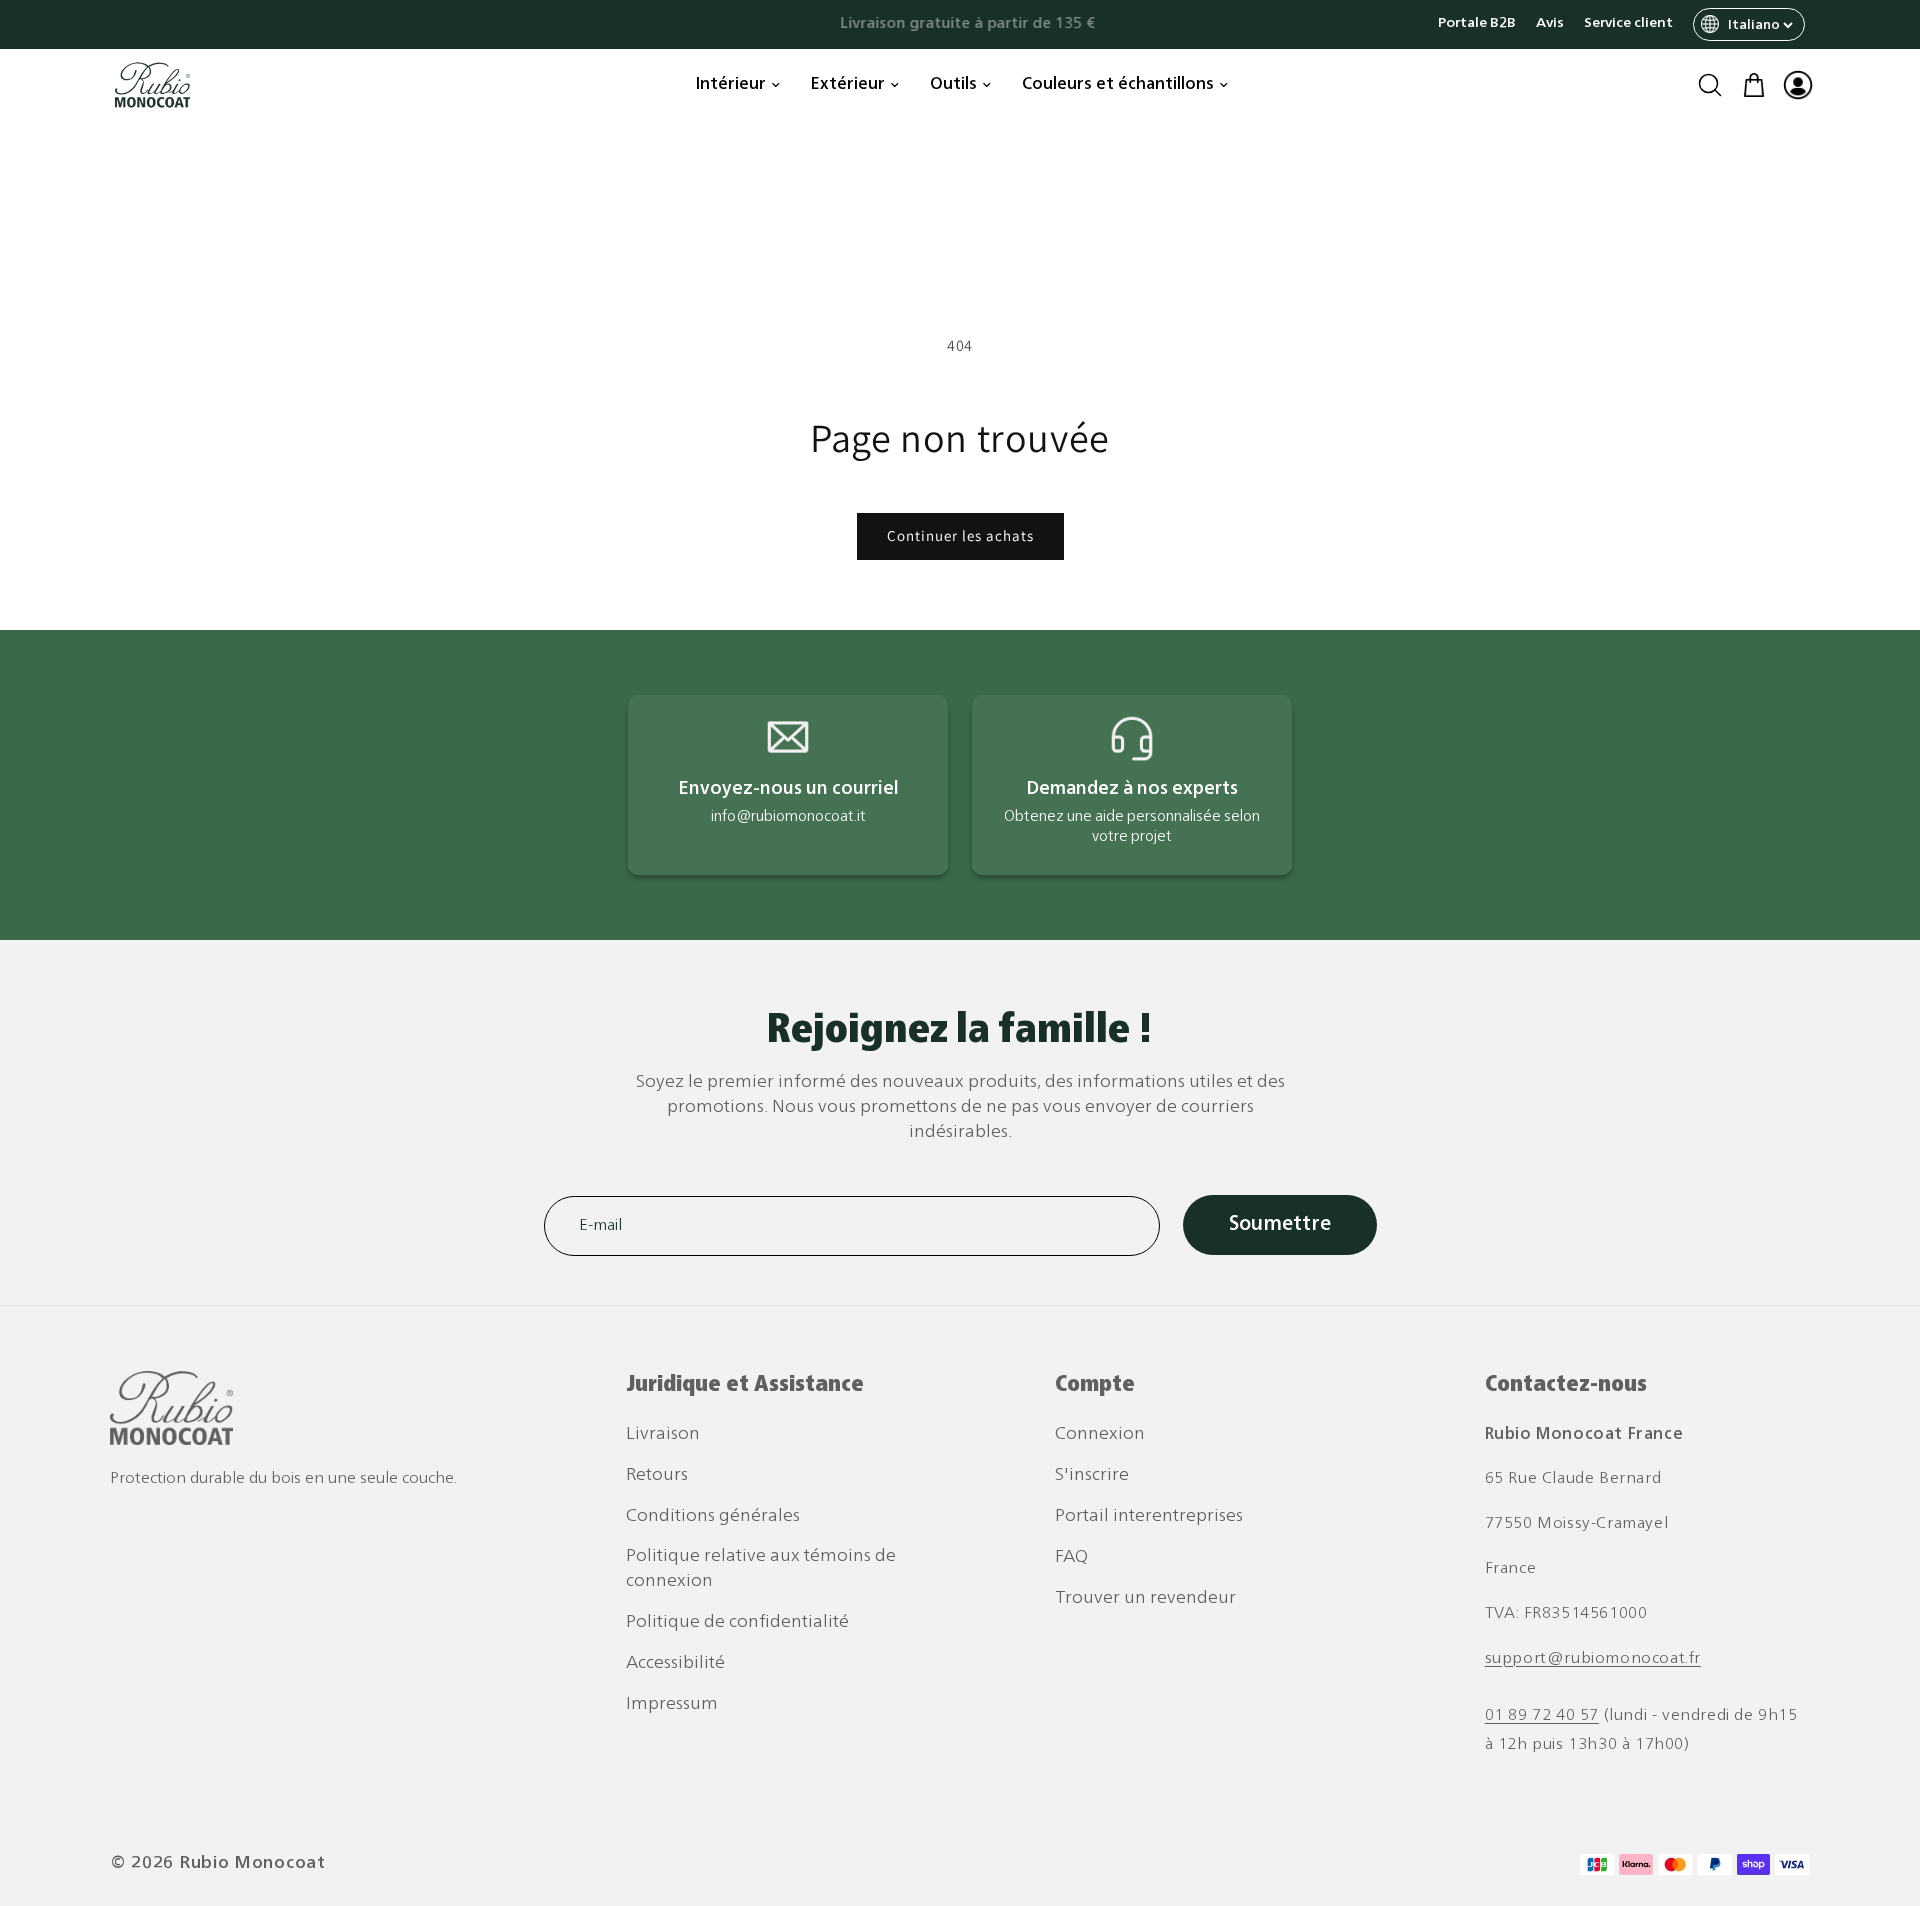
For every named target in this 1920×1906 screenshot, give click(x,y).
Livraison (663, 1434)
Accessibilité (675, 1663)
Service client (1628, 24)
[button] (1710, 85)
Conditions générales (713, 1516)
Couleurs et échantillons (1118, 85)
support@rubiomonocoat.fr (1593, 1659)
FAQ (1071, 1557)
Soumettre (1280, 1225)
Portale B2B (1477, 24)
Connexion (1100, 1434)
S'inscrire (1092, 1475)
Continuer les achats (960, 535)
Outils (953, 85)
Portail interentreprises (1149, 1516)
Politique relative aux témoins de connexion (761, 1569)
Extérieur (848, 85)
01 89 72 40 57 (1542, 1716)
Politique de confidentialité (737, 1622)
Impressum (672, 1704)
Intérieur (731, 85)
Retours (657, 1475)
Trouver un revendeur (1145, 1598)
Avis (1550, 24)
